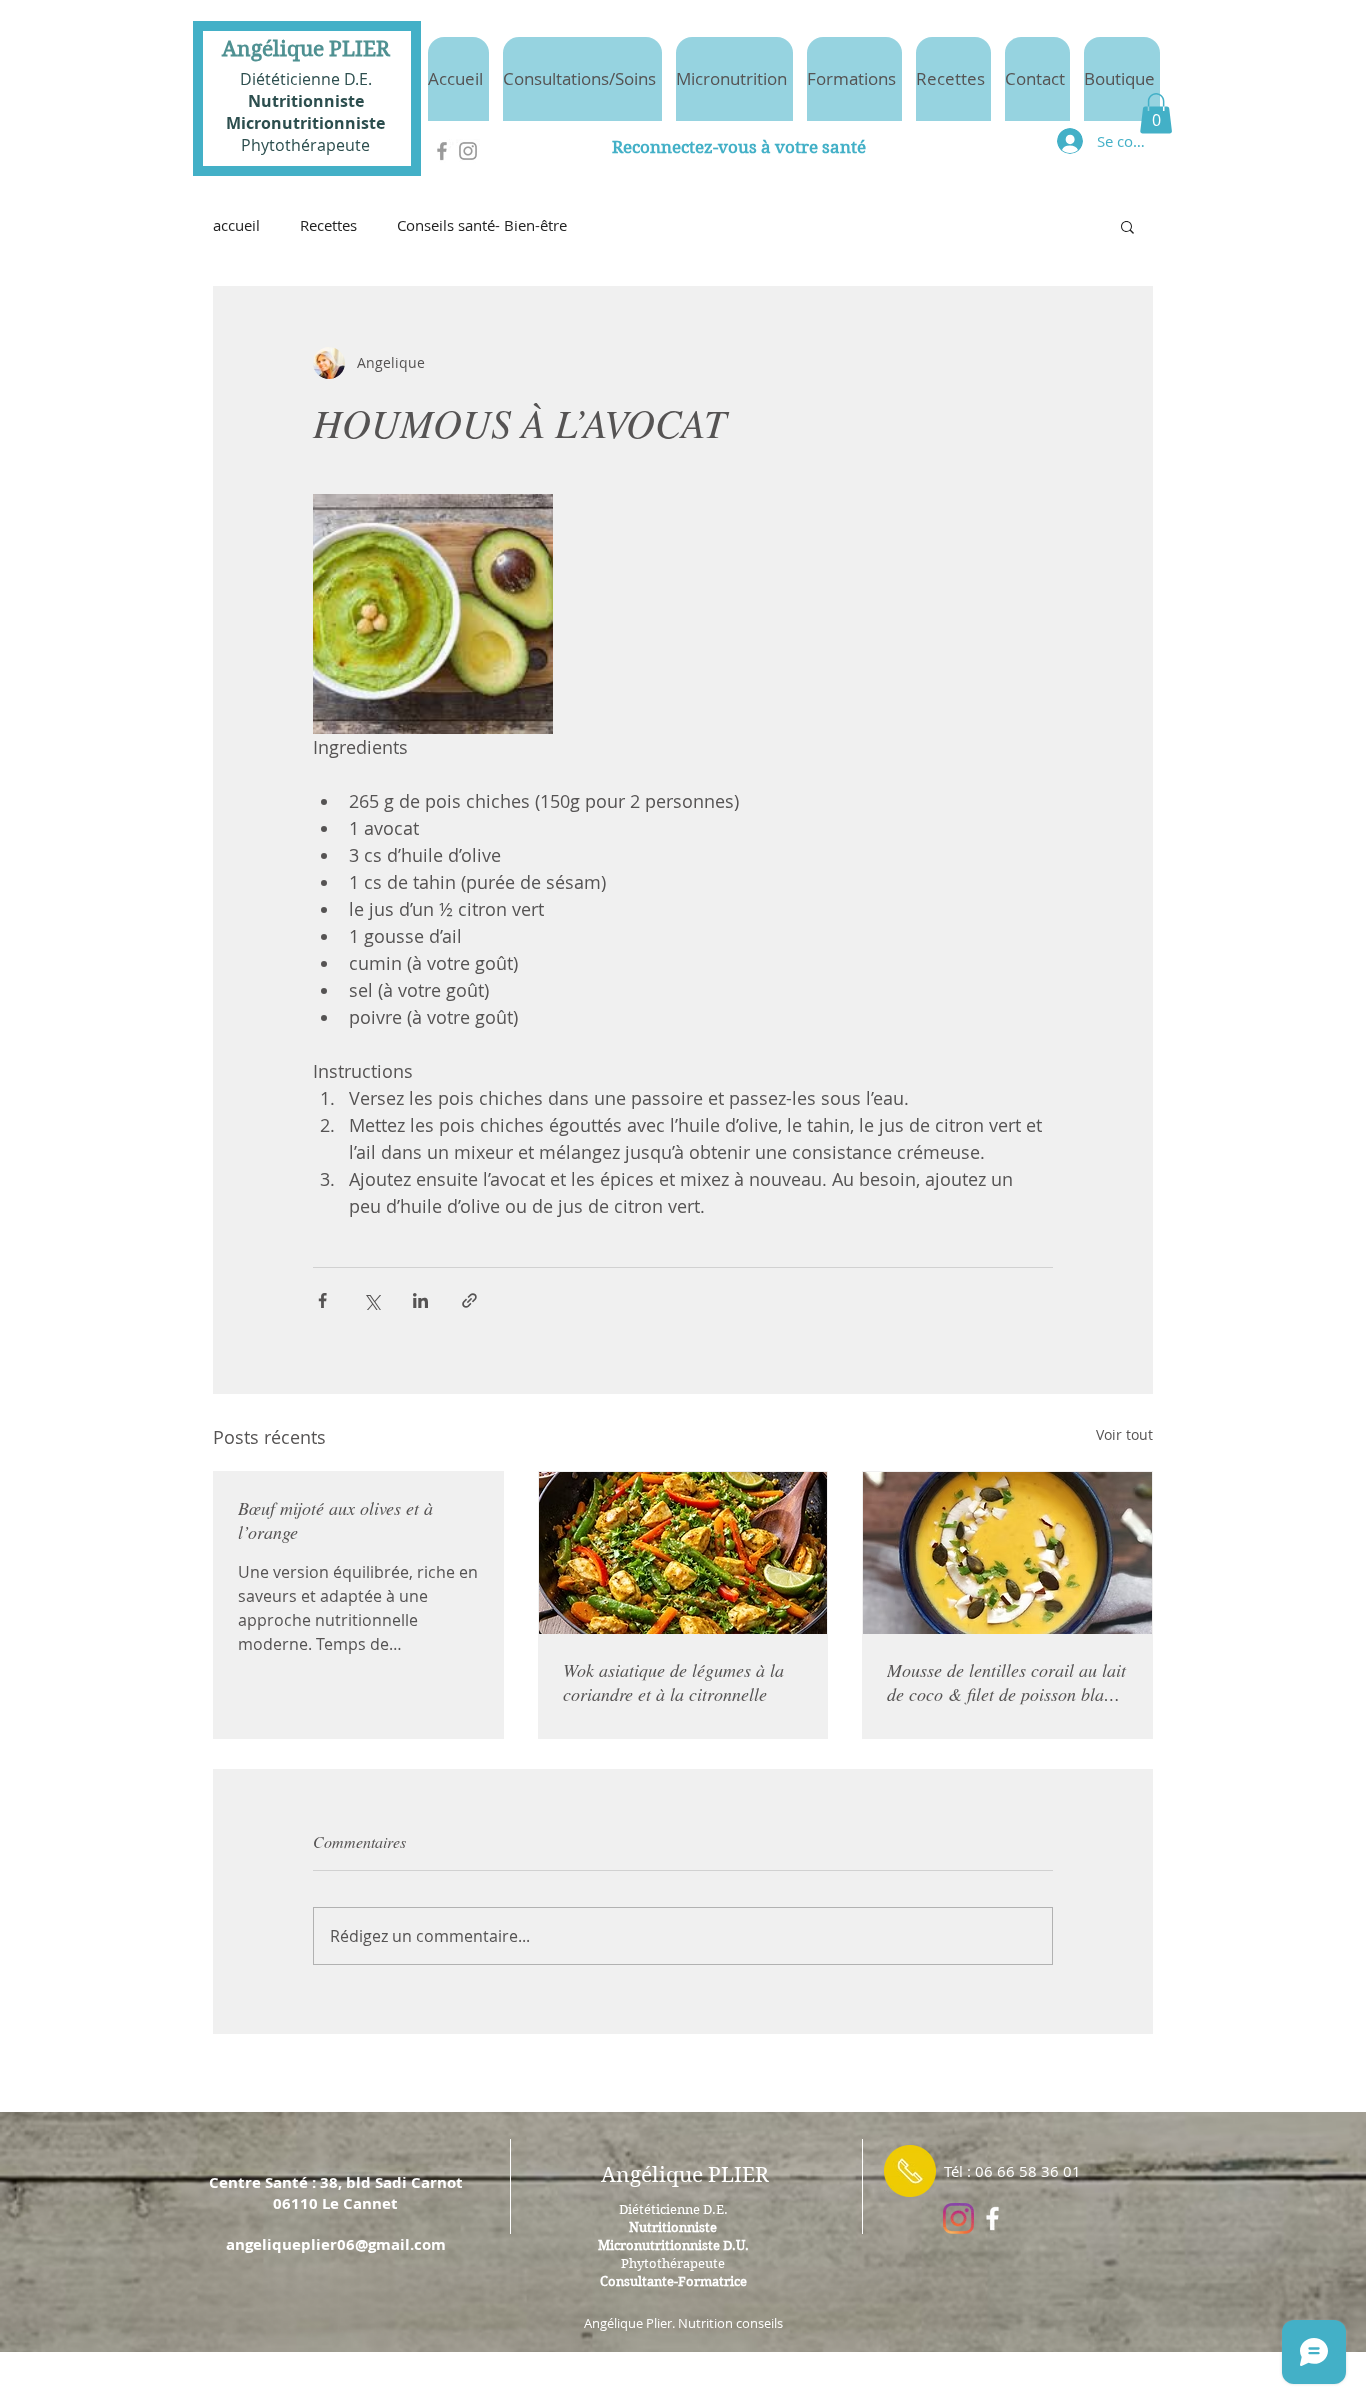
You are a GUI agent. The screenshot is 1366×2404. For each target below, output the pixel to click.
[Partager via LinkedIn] (420, 1300)
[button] (1156, 113)
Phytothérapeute (305, 145)
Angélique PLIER (306, 49)
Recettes (328, 225)
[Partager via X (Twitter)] (371, 1300)
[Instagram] (958, 2218)
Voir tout (1124, 1434)
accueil (236, 225)
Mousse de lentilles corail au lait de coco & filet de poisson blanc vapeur (1006, 1682)
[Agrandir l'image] (433, 614)
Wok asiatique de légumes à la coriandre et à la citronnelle (673, 1682)
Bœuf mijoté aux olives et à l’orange (335, 1520)
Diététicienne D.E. (306, 79)
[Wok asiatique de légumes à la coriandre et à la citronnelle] (683, 1553)
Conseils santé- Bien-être (482, 225)
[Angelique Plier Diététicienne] (992, 2218)
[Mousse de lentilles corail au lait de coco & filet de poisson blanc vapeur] (1007, 1553)
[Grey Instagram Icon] (468, 151)
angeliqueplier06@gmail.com (336, 2244)
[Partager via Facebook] (322, 1300)
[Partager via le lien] (469, 1300)
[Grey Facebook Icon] (442, 151)
